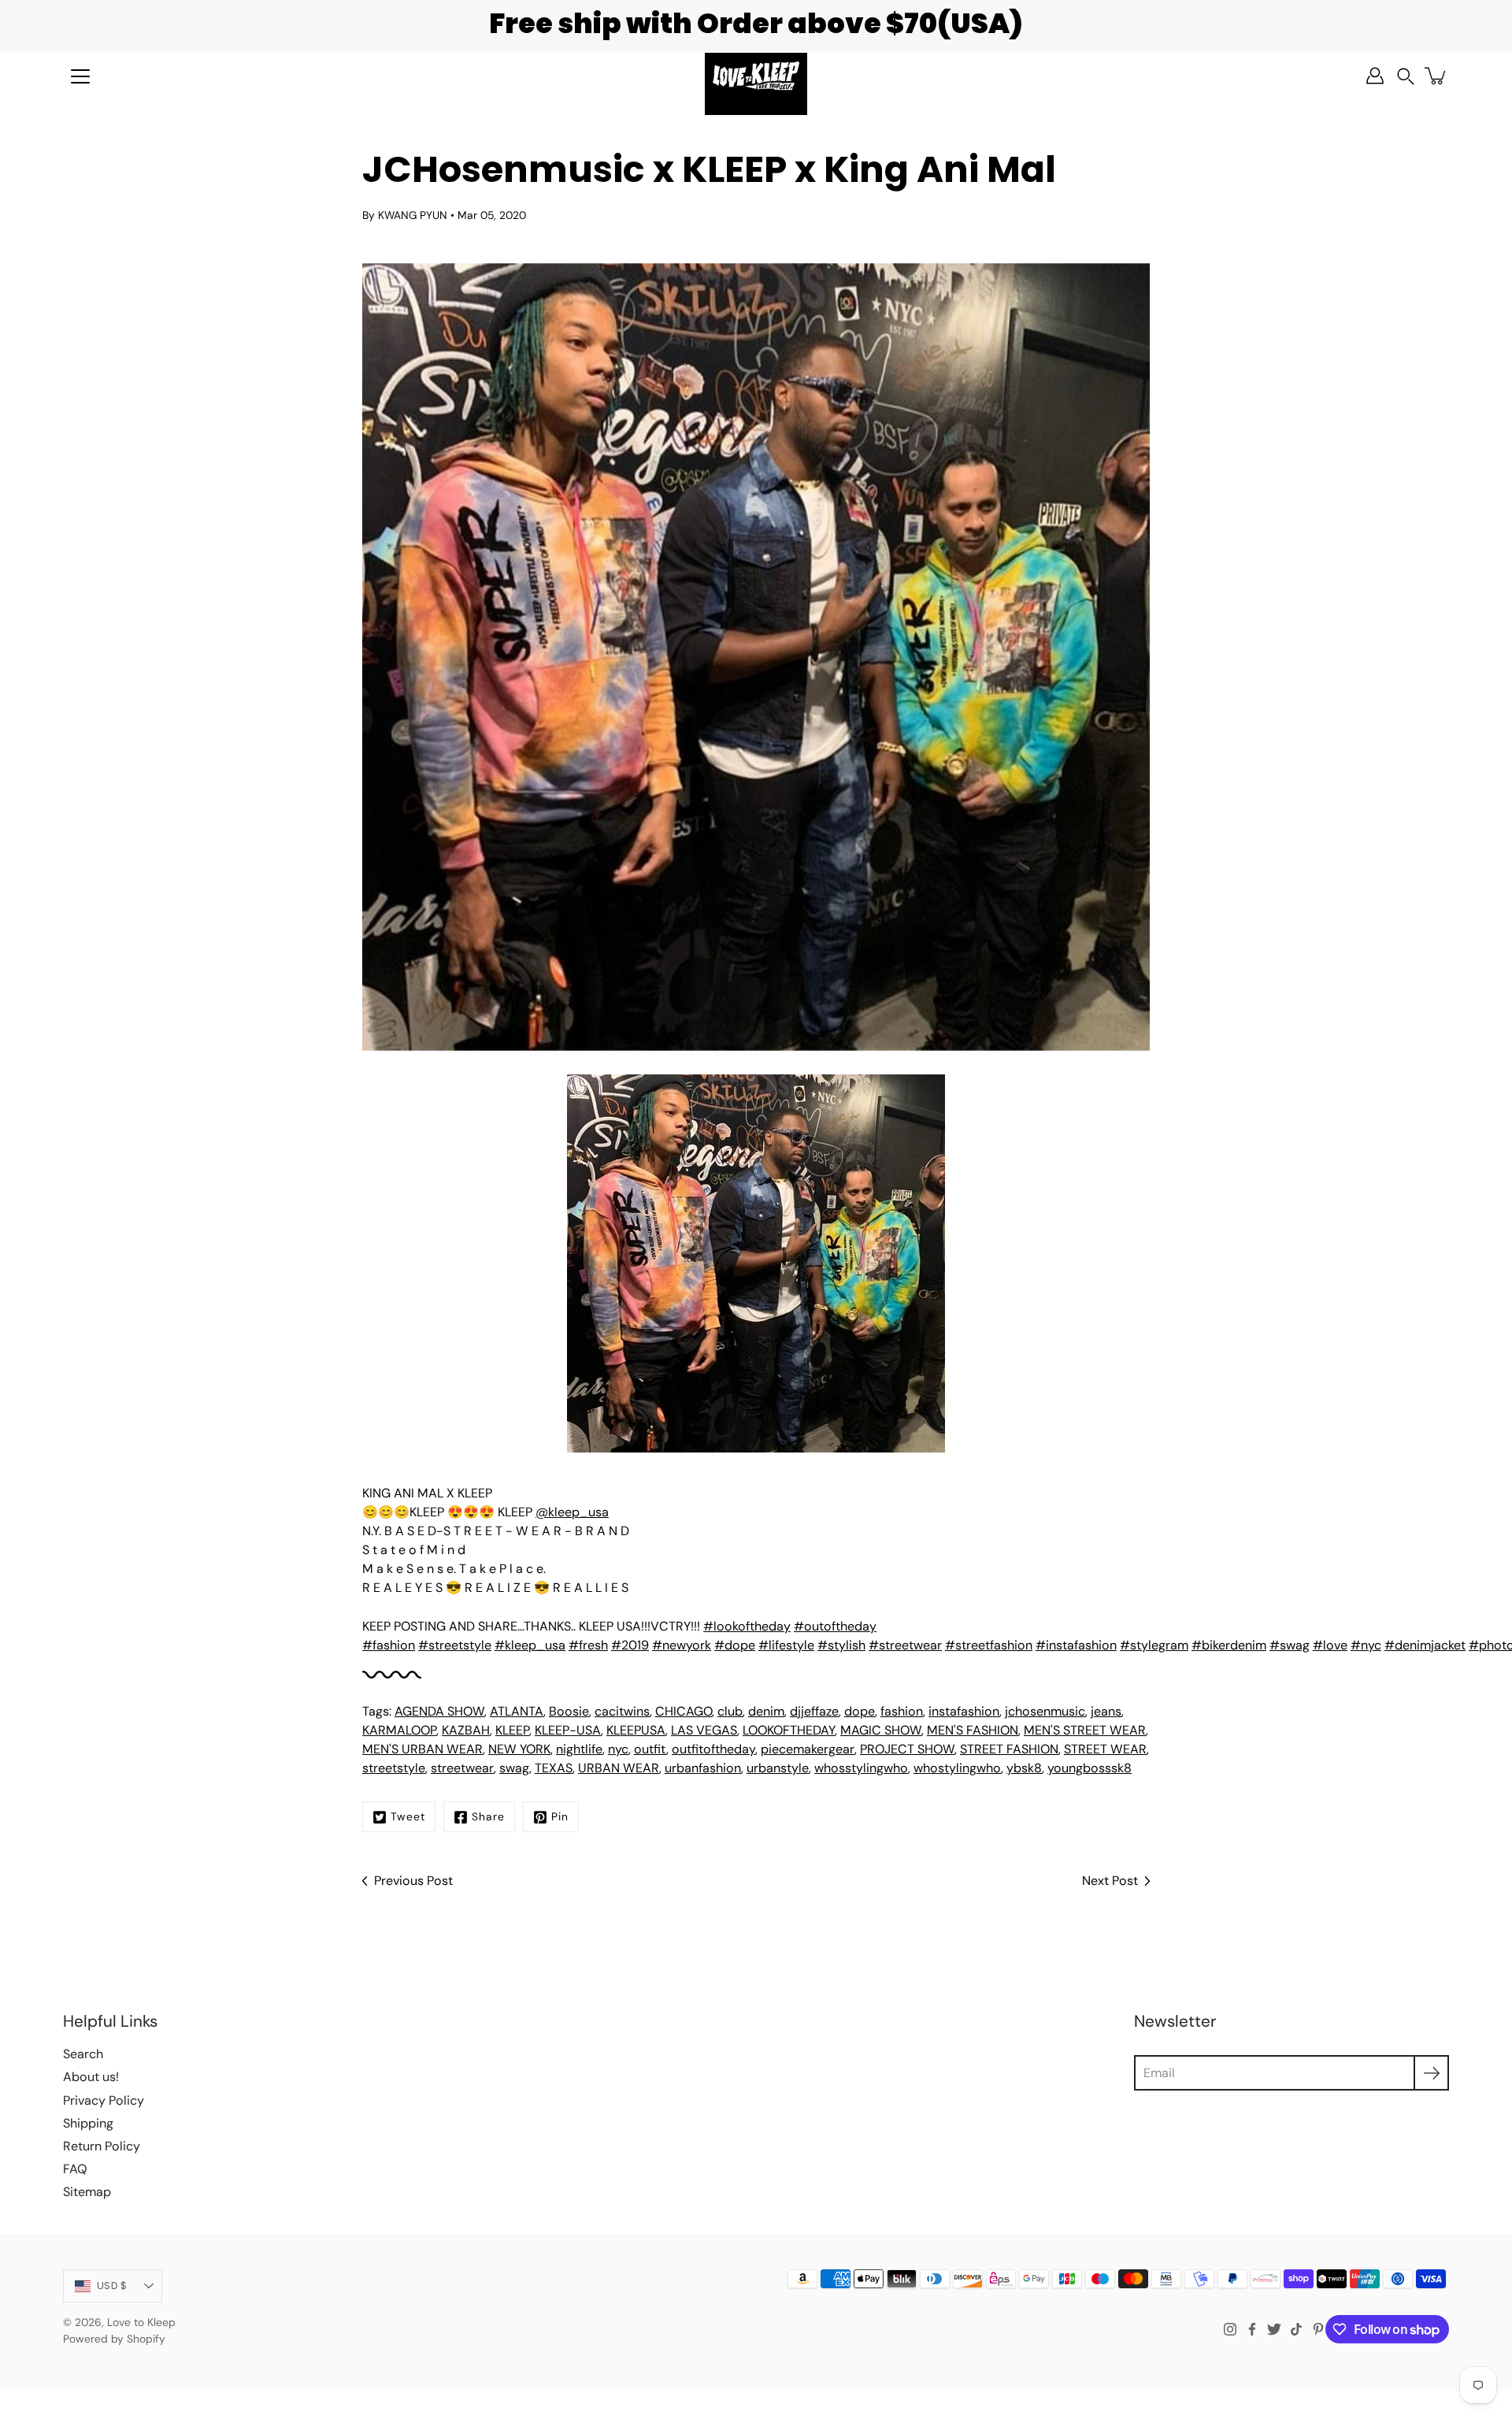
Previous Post (413, 1881)
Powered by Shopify (114, 2339)
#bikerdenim (1229, 1645)
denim (766, 1711)
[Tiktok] (1296, 2329)
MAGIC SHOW (881, 1730)
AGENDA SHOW (439, 1711)
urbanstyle (778, 1768)
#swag (1290, 1645)
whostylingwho (957, 1768)
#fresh (588, 1645)
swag (514, 1768)
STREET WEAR (1105, 1749)
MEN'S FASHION (973, 1730)
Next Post (1110, 1881)
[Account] (1375, 76)
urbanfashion (703, 1768)
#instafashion (1076, 1645)
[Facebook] (1252, 2329)
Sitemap (87, 2192)
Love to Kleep (141, 2322)
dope (860, 1711)
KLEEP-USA (568, 1730)
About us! (91, 2077)
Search (83, 2054)
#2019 (630, 1645)
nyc (618, 1749)
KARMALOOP (399, 1730)
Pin (560, 1816)
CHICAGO (684, 1711)
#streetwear (905, 1645)
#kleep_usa (530, 1645)
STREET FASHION (1009, 1749)
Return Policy (102, 2146)
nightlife (579, 1749)
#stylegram (1154, 1645)
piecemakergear (808, 1749)
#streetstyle (455, 1645)
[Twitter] (1274, 2329)
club (730, 1711)
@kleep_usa (572, 1512)
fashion (902, 1711)
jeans (1106, 1711)
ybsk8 (1024, 1768)
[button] (1406, 76)
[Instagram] (1230, 2329)
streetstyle (394, 1768)
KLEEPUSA (636, 1730)
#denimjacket (1425, 1645)
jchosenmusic (1045, 1711)
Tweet (408, 1816)
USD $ (112, 2285)
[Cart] (1436, 76)
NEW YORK (519, 1749)
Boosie (569, 1711)
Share (488, 1816)
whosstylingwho (861, 1768)
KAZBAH (466, 1730)
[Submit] (1431, 2073)
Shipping (88, 2123)
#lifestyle (786, 1645)
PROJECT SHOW (907, 1749)
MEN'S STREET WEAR (1085, 1730)
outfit (650, 1749)
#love (1330, 1645)
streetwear (462, 1768)
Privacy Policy (104, 2100)
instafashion (964, 1711)
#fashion (389, 1645)
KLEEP (512, 1730)
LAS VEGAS (704, 1730)
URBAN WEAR (619, 1768)
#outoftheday (835, 1626)
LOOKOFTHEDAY (789, 1730)
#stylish (841, 1645)
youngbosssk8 (1090, 1768)
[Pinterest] (1318, 2329)
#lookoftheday (747, 1626)
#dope (735, 1645)
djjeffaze (814, 1711)
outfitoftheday (713, 1749)
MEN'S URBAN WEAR (422, 1749)
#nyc (1366, 1645)
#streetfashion (989, 1645)
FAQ (75, 2169)
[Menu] (80, 76)
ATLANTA (517, 1711)
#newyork (682, 1645)
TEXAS (554, 1768)
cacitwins (622, 1711)
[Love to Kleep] (756, 76)
